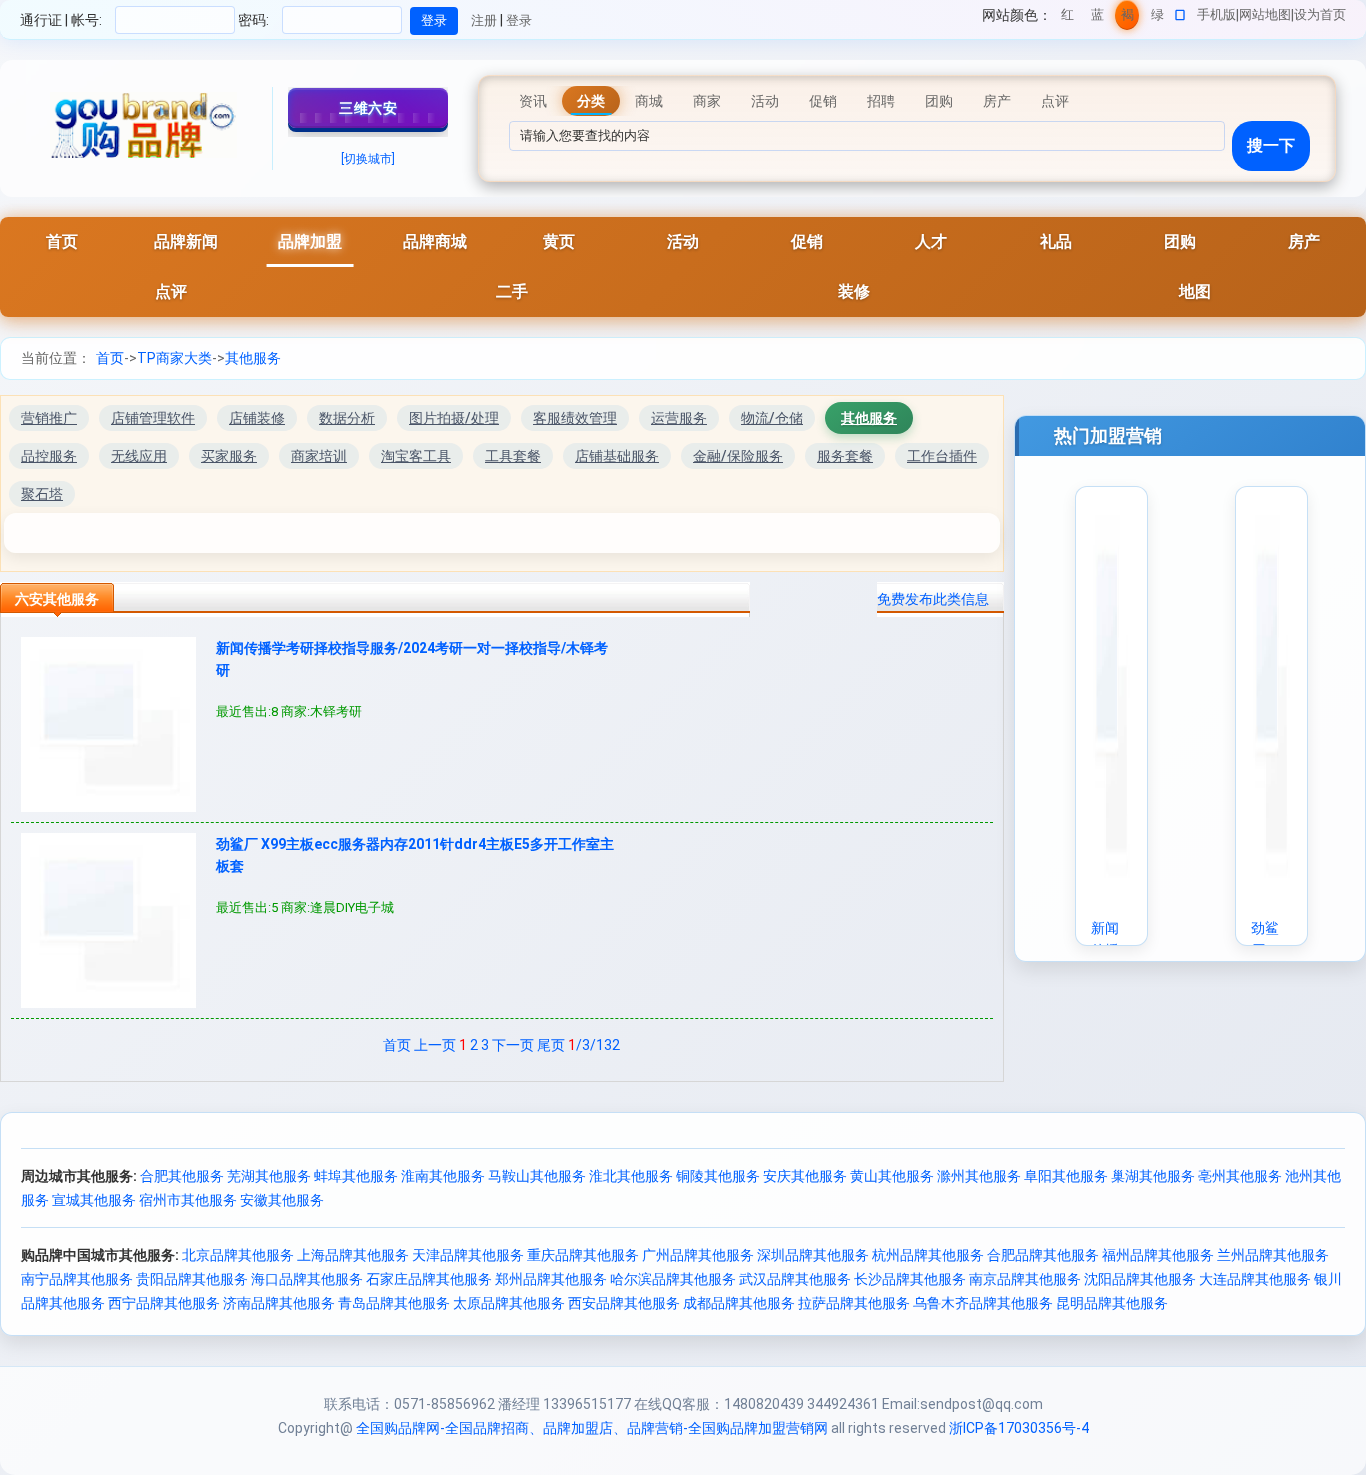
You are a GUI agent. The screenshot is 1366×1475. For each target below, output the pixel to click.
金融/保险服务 (738, 456)
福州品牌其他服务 (1158, 1255)
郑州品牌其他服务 (551, 1279)
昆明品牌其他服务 (1112, 1303)
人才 (931, 241)
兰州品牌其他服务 (1273, 1255)
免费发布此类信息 (933, 599)
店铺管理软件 (153, 418)
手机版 (1216, 14)
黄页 (559, 241)
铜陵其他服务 (718, 1176)
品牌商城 (435, 241)
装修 (854, 291)
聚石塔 (42, 494)
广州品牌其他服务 (698, 1255)
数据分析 (347, 418)
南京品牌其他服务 (1025, 1279)
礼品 (1056, 241)
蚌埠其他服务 (356, 1176)
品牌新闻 (186, 241)
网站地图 (1265, 14)
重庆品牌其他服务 (583, 1255)
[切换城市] (368, 159)
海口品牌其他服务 (307, 1279)
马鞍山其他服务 (537, 1176)
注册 (484, 20)
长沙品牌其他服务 (910, 1279)
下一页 (513, 1045)
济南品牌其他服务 (279, 1303)
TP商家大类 (174, 358)
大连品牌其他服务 (1255, 1279)
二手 (512, 291)
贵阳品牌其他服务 (192, 1279)
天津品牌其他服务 (468, 1255)
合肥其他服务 (182, 1176)
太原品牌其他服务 (509, 1303)
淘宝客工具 (416, 456)
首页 (62, 241)
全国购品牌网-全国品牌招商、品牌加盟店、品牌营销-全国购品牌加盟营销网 (592, 1428)
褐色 (1127, 18)
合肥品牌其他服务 (1043, 1255)
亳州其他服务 (1240, 1176)
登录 (519, 20)
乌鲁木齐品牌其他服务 (983, 1303)
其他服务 (253, 358)
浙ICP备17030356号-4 (1019, 1428)
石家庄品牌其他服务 (429, 1279)
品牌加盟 (310, 241)
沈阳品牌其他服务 (1140, 1279)
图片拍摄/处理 (454, 418)
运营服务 (679, 418)
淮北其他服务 (631, 1176)
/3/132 (594, 1045)
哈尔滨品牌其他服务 (673, 1279)
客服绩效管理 (575, 418)
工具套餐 (513, 456)
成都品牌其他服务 (739, 1303)
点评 (171, 291)
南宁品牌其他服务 (77, 1279)
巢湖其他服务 (1153, 1176)
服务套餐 (845, 456)
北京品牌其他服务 (238, 1255)
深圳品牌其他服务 (813, 1255)
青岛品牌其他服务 (394, 1303)
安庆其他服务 (805, 1176)
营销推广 (49, 418)
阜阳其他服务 (1066, 1176)
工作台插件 (942, 456)
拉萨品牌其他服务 (854, 1303)
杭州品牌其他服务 (928, 1255)
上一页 (435, 1045)
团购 (1180, 241)
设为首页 (1320, 14)
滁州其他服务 (979, 1176)
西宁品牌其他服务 (164, 1303)
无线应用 (139, 456)
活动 (683, 241)
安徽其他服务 (282, 1200)
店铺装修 (257, 418)
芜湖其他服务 (269, 1176)
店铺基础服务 (617, 456)
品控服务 (49, 456)
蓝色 (1097, 18)
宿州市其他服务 (188, 1200)
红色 (1067, 18)
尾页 (551, 1045)
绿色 (1157, 18)
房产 (1304, 241)
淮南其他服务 (443, 1176)
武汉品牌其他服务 (795, 1279)
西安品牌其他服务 (624, 1303)
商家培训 (319, 456)
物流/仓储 (772, 418)
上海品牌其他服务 (353, 1255)
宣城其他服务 (94, 1200)
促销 (807, 241)
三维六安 (368, 108)
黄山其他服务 (892, 1176)
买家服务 (229, 456)
